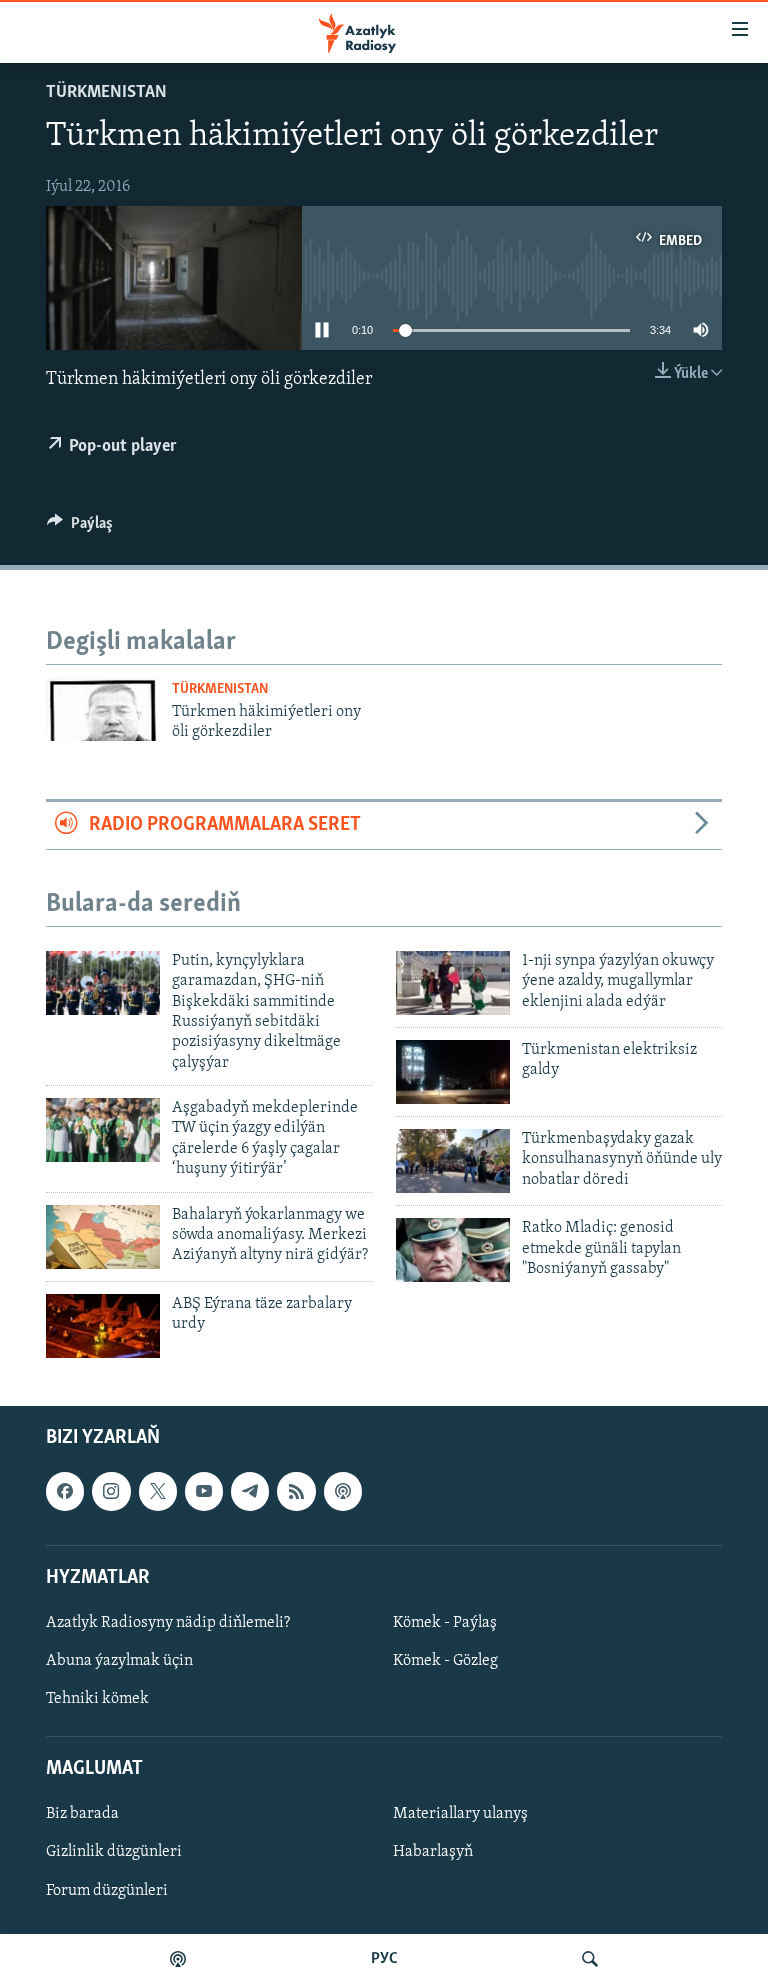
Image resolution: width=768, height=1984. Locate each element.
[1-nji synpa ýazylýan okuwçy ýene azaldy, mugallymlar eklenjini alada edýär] (453, 983)
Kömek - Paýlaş (445, 1623)
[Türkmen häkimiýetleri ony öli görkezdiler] (103, 709)
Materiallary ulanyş (460, 1814)
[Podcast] (343, 1491)
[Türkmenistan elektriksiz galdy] (453, 1072)
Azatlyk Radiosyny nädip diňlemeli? (168, 1623)
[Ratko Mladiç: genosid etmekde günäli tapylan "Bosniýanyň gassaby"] (453, 1250)
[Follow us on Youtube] (204, 1491)
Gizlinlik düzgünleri (114, 1852)
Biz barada (82, 1814)
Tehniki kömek (97, 1699)
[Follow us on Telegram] (250, 1491)
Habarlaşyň (433, 1852)
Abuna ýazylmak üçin (119, 1661)
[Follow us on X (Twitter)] (158, 1491)
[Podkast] (178, 1959)
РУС (384, 1959)
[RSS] (296, 1491)
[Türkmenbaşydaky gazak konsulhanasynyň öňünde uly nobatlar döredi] (453, 1161)
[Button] (80, 528)
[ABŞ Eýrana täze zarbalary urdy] (103, 1326)
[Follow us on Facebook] (65, 1491)
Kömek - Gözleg (445, 1661)
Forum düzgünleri (107, 1891)
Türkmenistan (106, 93)
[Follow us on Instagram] (111, 1491)
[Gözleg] (590, 1959)
